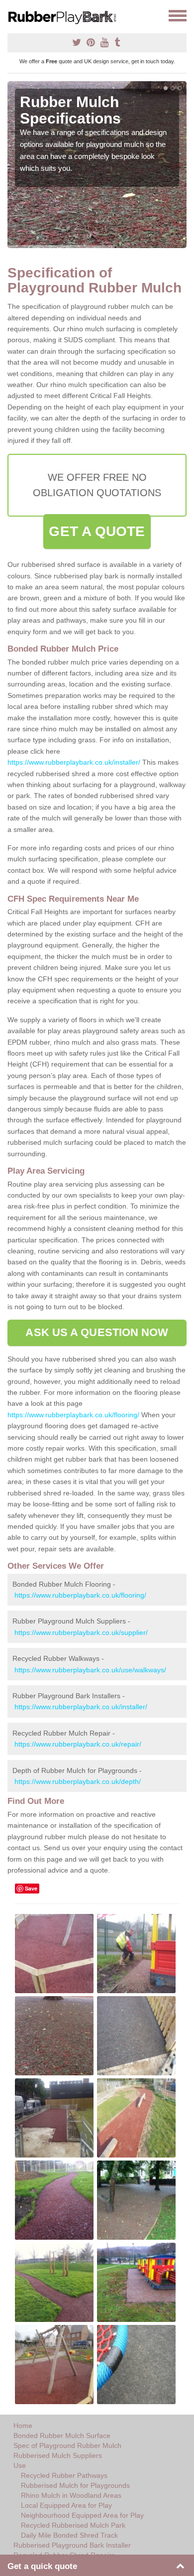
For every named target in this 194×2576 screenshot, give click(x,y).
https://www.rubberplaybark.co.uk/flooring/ (73, 1415)
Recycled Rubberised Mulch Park (73, 2525)
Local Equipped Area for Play (66, 2505)
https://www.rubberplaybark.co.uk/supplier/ (81, 1632)
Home (23, 2426)
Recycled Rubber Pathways (64, 2475)
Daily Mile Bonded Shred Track (69, 2535)
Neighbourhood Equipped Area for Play (82, 2515)
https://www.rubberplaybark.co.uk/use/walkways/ (90, 1670)
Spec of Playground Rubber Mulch (67, 2445)
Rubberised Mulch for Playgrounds (75, 2485)
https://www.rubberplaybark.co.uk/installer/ (74, 762)
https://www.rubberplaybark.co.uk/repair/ (78, 1744)
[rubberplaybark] (66, 16)
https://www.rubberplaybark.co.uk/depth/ (78, 1781)
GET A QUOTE (97, 531)
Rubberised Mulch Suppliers (58, 2455)
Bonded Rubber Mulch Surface (62, 2436)
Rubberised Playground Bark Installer (72, 2545)
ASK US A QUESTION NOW (97, 1332)
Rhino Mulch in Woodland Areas (71, 2495)
